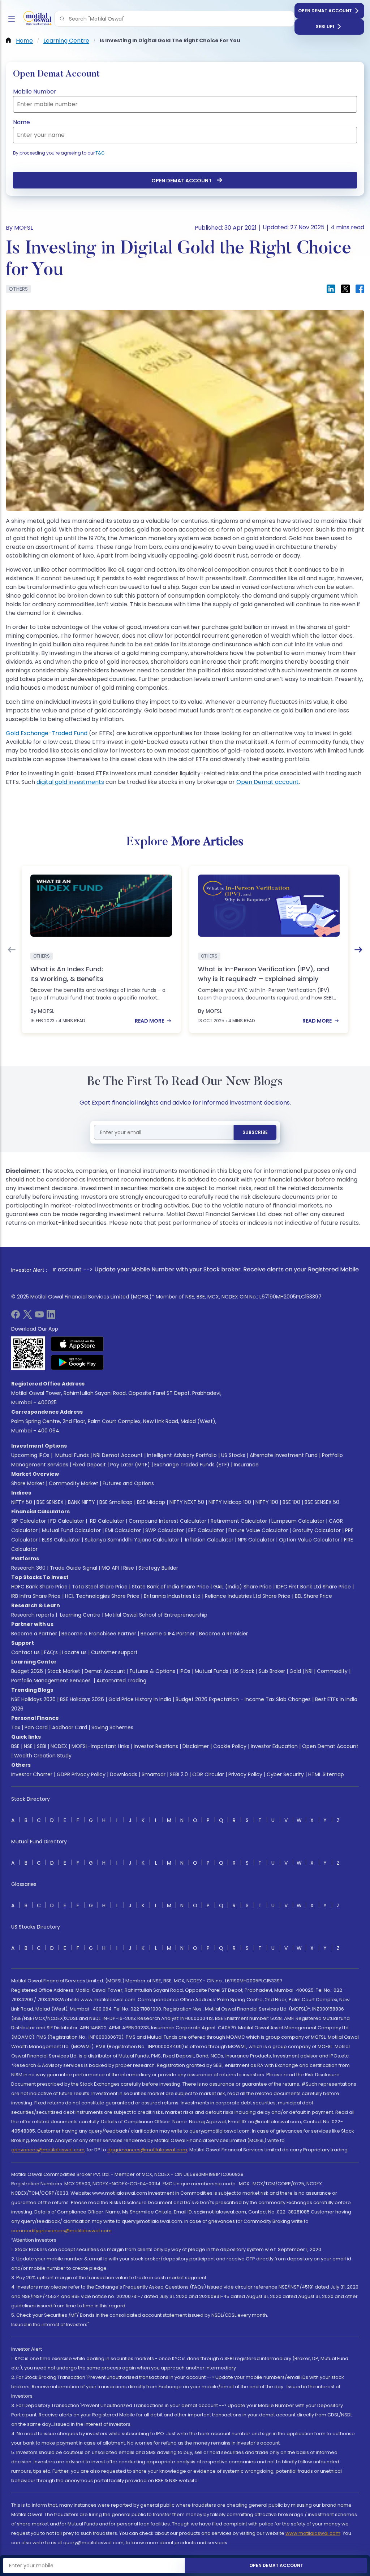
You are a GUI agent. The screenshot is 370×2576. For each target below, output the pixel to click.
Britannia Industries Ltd (172, 1596)
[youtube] (39, 1317)
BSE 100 (291, 1502)
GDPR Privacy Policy (81, 1774)
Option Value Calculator (309, 1540)
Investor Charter (32, 1774)
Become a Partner (34, 1634)
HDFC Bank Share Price (39, 1587)
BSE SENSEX (50, 1502)
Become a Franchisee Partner (99, 1634)
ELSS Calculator (61, 1540)
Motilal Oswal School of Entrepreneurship (156, 1615)
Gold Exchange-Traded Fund (47, 733)
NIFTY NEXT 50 (187, 1502)
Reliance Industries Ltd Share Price (248, 1596)
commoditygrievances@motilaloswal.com (61, 2231)
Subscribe (255, 1132)
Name (21, 122)
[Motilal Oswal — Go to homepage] (36, 19)
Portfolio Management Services (51, 1681)
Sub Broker (272, 1671)
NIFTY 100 (267, 1502)
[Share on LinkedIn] (331, 289)
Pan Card (36, 1727)
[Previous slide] (12, 950)
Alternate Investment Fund (284, 1455)
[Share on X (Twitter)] (345, 289)
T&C (100, 153)
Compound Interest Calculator (167, 1521)
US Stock (244, 1671)
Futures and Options (128, 1483)
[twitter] (27, 1317)
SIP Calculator (29, 1521)
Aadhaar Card (70, 1727)
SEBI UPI (325, 27)
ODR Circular (208, 1774)
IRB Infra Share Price (36, 1596)
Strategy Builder (158, 1568)
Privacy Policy (245, 1774)
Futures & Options (152, 1671)
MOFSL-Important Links (100, 1746)
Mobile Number (35, 92)
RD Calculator (106, 1521)
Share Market (28, 1483)
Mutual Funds (72, 1455)
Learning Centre (79, 1615)
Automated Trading (121, 1681)
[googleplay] (78, 1362)
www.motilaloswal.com (313, 2533)
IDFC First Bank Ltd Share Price (313, 1587)
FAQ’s (51, 1652)
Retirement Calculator (239, 1521)
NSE (28, 1746)
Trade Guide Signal (74, 1568)
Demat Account (105, 1671)
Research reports (33, 1615)
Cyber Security (285, 1774)
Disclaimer (196, 1746)
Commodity (332, 1671)
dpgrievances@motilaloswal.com (147, 2150)
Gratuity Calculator (317, 1530)
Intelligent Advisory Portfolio (182, 1455)
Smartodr (154, 1774)
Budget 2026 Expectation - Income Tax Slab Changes (243, 1699)
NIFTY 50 (22, 1502)
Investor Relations (156, 1746)
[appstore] (78, 1344)
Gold (295, 1671)
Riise (129, 1568)
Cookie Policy (230, 1746)
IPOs (185, 1671)
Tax (16, 1727)
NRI (309, 1671)
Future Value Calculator (258, 1530)
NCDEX (59, 1746)
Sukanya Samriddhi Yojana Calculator (132, 1540)
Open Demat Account (325, 11)
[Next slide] (358, 950)
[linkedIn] (51, 1317)
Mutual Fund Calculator (71, 1530)
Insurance (246, 1465)
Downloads (124, 1774)
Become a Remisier (223, 1634)
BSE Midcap (151, 1502)
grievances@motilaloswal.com (48, 2150)
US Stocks (233, 1455)
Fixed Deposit (89, 1465)
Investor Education (274, 1746)
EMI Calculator (123, 1530)
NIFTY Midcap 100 (230, 1502)
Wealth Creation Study (43, 1756)
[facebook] (16, 1317)
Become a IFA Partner (168, 1634)
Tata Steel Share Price (100, 1587)
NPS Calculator (256, 1540)
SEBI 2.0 (179, 1774)
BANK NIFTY (81, 1502)
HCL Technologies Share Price (102, 1596)
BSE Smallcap (116, 1502)
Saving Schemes (112, 1727)
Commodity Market (74, 1483)
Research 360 (28, 1568)
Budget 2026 (27, 1671)
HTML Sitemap (326, 1774)
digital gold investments (70, 782)
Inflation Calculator (208, 1540)
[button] (62, 19)
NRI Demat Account (118, 1455)
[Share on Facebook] (360, 289)
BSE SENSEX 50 (322, 1502)
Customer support (114, 1652)
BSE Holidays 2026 (82, 1699)
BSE (15, 1746)
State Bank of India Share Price (170, 1587)
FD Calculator (67, 1521)
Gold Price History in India (140, 1699)
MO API (110, 1568)
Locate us (74, 1652)
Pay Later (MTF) (130, 1465)
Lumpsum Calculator (298, 1521)
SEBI (42, 1746)
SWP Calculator (165, 1530)
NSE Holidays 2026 (33, 1699)
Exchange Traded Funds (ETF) (192, 1465)
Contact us (25, 1652)
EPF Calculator (206, 1530)
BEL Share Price (313, 1596)
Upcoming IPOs (30, 1455)
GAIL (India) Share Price (242, 1587)
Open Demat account (268, 782)
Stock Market (64, 1671)
